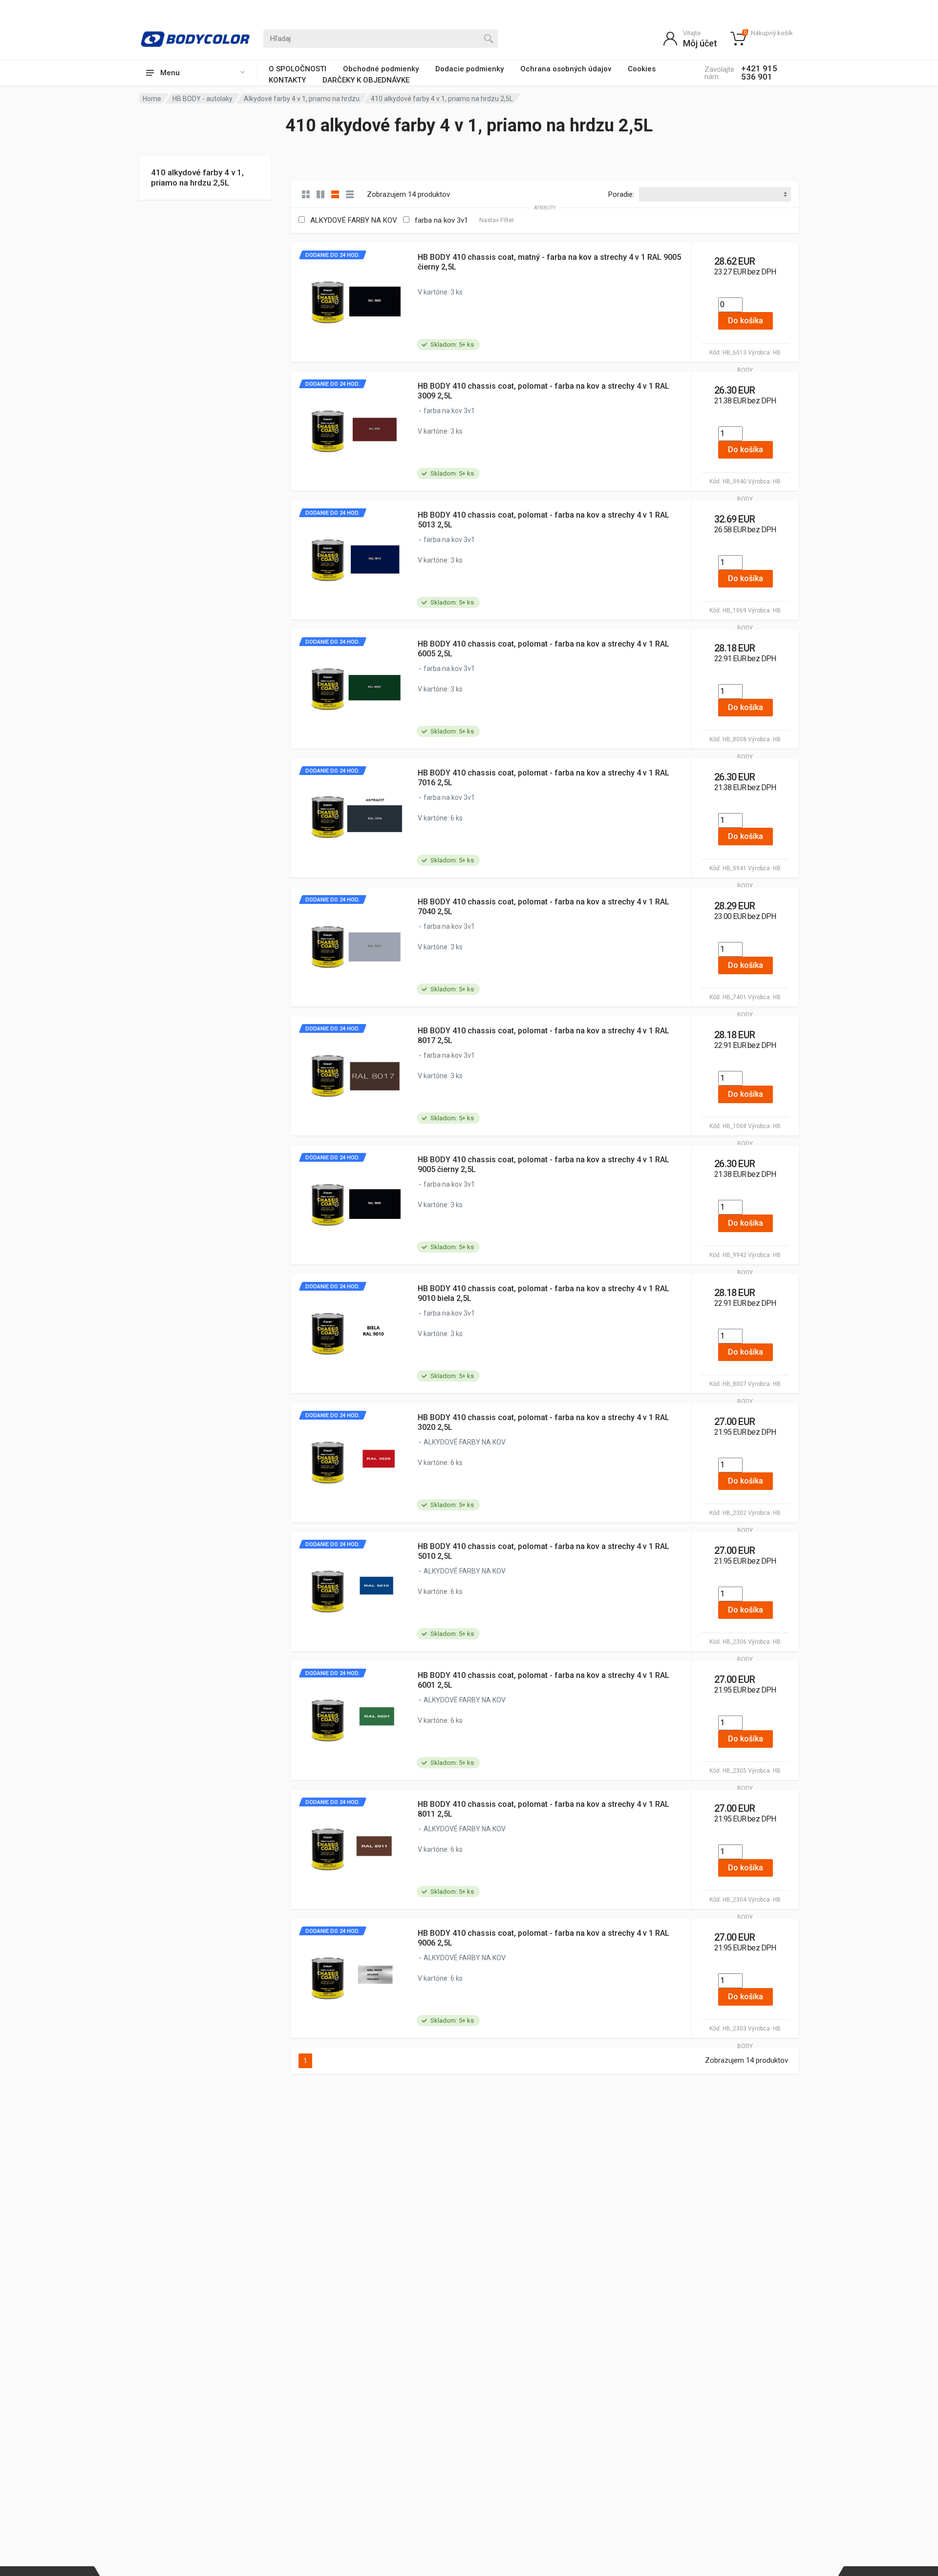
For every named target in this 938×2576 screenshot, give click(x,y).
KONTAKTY (287, 80)
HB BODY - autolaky (203, 99)
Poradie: (621, 194)
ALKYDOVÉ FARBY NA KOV (354, 220)
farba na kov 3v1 (441, 220)
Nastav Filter (497, 220)
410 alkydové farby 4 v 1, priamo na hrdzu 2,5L (197, 178)
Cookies (642, 69)
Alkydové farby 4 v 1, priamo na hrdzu (302, 99)
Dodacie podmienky (469, 69)
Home (152, 99)
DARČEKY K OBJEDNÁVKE (366, 80)
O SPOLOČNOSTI (298, 69)
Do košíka (746, 321)
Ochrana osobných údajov (566, 69)
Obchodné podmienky (381, 69)
